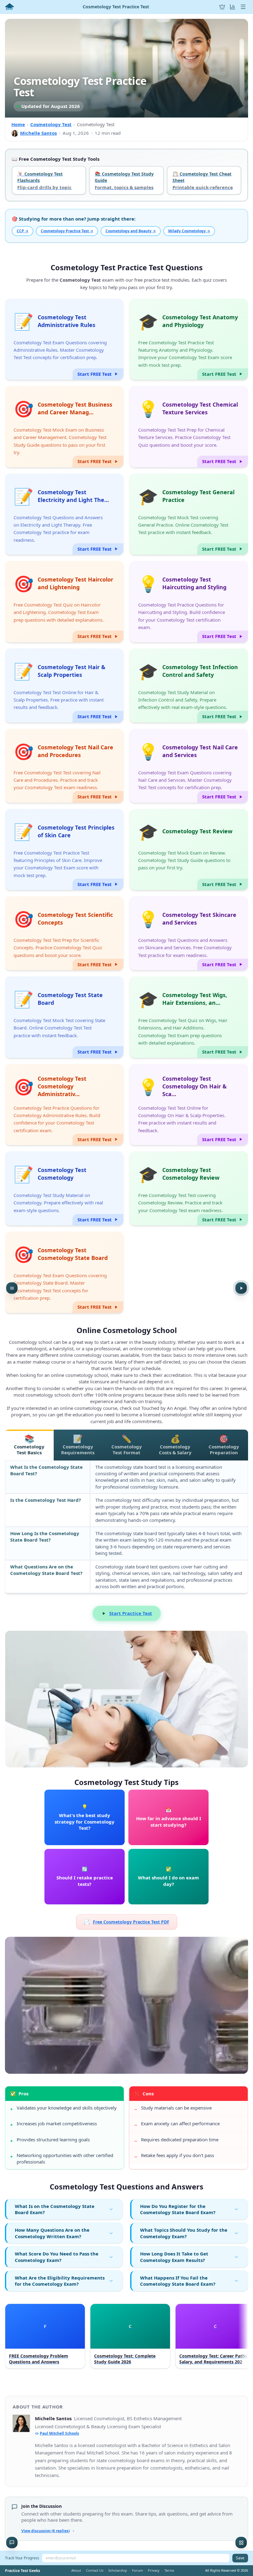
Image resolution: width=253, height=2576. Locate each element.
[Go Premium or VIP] (222, 7)
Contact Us (95, 2570)
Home (18, 124)
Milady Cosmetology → (189, 231)
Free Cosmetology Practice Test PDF (127, 1922)
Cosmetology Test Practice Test (116, 7)
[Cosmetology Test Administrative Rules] (64, 339)
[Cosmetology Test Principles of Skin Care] (64, 850)
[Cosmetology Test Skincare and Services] (189, 933)
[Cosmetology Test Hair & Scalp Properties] (64, 685)
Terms (169, 2570)
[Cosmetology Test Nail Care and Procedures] (64, 766)
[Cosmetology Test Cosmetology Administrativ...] (64, 1105)
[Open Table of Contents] (12, 1288)
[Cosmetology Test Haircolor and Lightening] (64, 602)
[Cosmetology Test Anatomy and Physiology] (189, 339)
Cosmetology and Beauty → (131, 231)
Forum (137, 2570)
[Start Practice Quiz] (241, 1288)
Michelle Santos (38, 133)
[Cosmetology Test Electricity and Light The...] (64, 514)
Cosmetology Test (51, 124)
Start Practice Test (131, 1613)
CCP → (23, 231)
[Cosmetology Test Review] (189, 850)
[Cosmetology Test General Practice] (189, 514)
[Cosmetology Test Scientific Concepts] (64, 933)
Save (240, 2558)
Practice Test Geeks (23, 2571)
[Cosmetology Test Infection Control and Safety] (189, 685)
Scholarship (118, 2570)
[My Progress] (233, 7)
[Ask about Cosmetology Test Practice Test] (12, 2543)
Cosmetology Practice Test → (67, 231)
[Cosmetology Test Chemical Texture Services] (189, 427)
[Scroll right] (243, 2338)
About (76, 2570)
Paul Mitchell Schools (59, 2433)
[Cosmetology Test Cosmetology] (64, 1188)
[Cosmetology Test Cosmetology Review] (189, 1188)
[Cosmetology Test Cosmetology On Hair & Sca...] (189, 1105)
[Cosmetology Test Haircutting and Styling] (189, 602)
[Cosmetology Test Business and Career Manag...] (64, 427)
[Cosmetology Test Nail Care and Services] (189, 766)
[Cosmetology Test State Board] (64, 1017)
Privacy (154, 2570)
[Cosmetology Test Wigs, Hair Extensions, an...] (189, 1017)
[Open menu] (243, 7)
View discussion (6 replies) (46, 2531)
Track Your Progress (22, 2558)
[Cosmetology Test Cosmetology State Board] (64, 1272)
